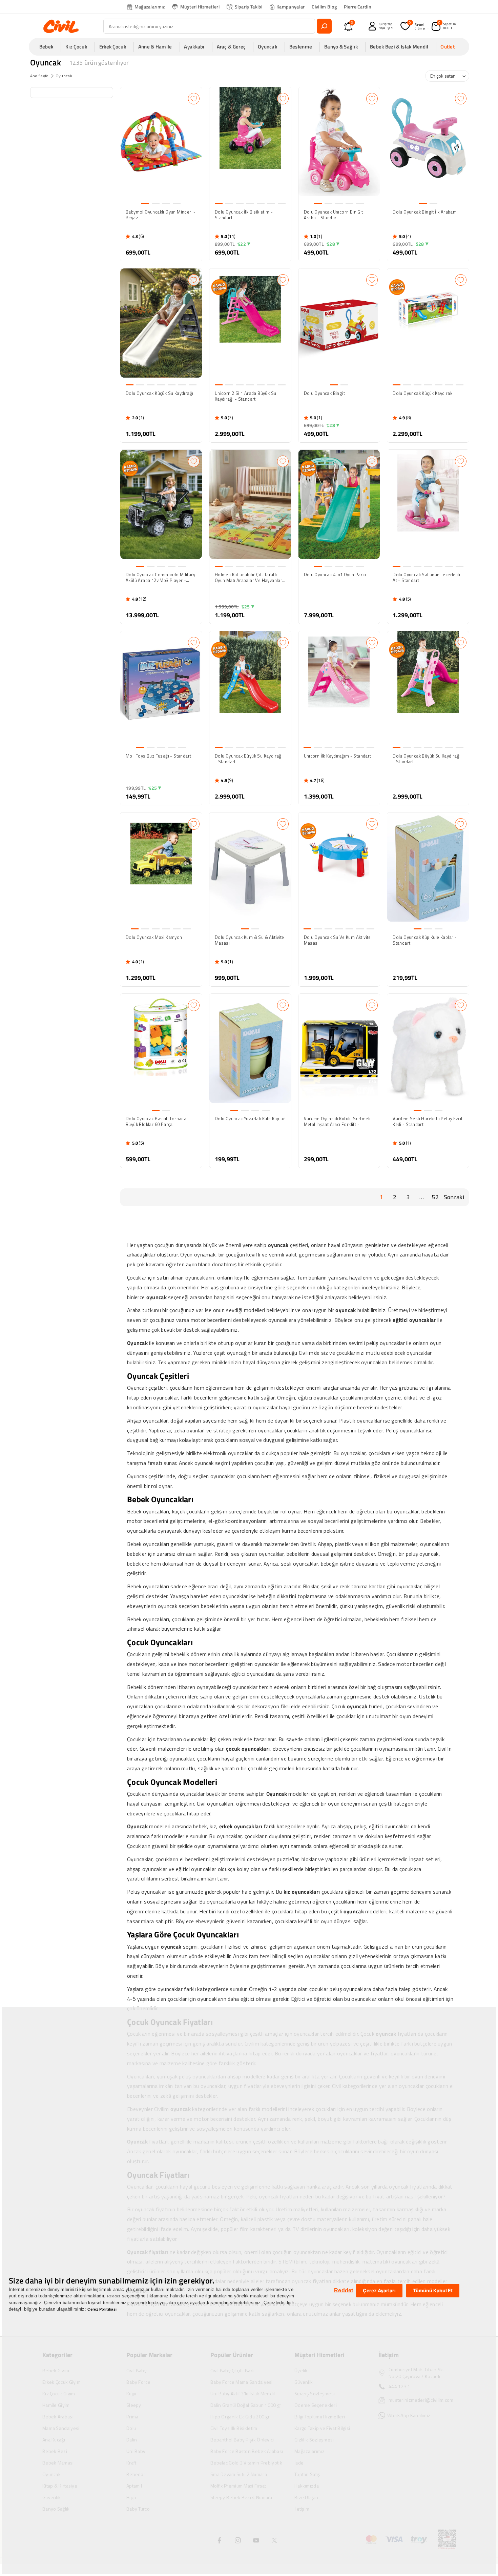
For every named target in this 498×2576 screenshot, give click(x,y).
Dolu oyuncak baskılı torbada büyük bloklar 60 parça (156, 1122)
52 (435, 1197)
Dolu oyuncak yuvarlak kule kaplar (250, 1119)
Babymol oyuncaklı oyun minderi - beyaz (161, 215)
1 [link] (381, 1197)
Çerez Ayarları (379, 2290)
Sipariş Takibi (249, 7)
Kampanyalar (290, 7)
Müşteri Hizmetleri (200, 7)
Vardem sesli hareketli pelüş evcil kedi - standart (428, 1122)
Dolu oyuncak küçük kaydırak (422, 394)
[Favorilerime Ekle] (194, 99)
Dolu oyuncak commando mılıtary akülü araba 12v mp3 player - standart (160, 578)
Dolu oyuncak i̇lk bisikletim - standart (244, 215)
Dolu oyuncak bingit (325, 394)
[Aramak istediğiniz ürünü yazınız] (324, 26)
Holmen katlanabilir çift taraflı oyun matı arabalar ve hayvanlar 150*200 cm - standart (248, 578)
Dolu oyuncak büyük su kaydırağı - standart (249, 759)
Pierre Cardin (358, 7)
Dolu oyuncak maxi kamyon (154, 938)
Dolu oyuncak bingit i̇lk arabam (425, 212)
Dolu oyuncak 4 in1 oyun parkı (335, 575)
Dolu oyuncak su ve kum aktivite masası (337, 940)
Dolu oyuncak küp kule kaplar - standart (425, 940)
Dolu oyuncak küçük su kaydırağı (159, 394)
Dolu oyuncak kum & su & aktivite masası (250, 940)
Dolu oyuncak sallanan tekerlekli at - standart (426, 578)
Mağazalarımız (150, 7)
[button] (48, 47)
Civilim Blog (324, 7)
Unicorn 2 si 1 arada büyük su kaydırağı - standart (246, 396)
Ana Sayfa (39, 76)
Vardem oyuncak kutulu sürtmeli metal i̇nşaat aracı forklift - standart (337, 1122)
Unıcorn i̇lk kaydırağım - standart (338, 756)
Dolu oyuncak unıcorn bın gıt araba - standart (334, 215)
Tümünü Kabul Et (433, 2290)
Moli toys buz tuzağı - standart (158, 756)
